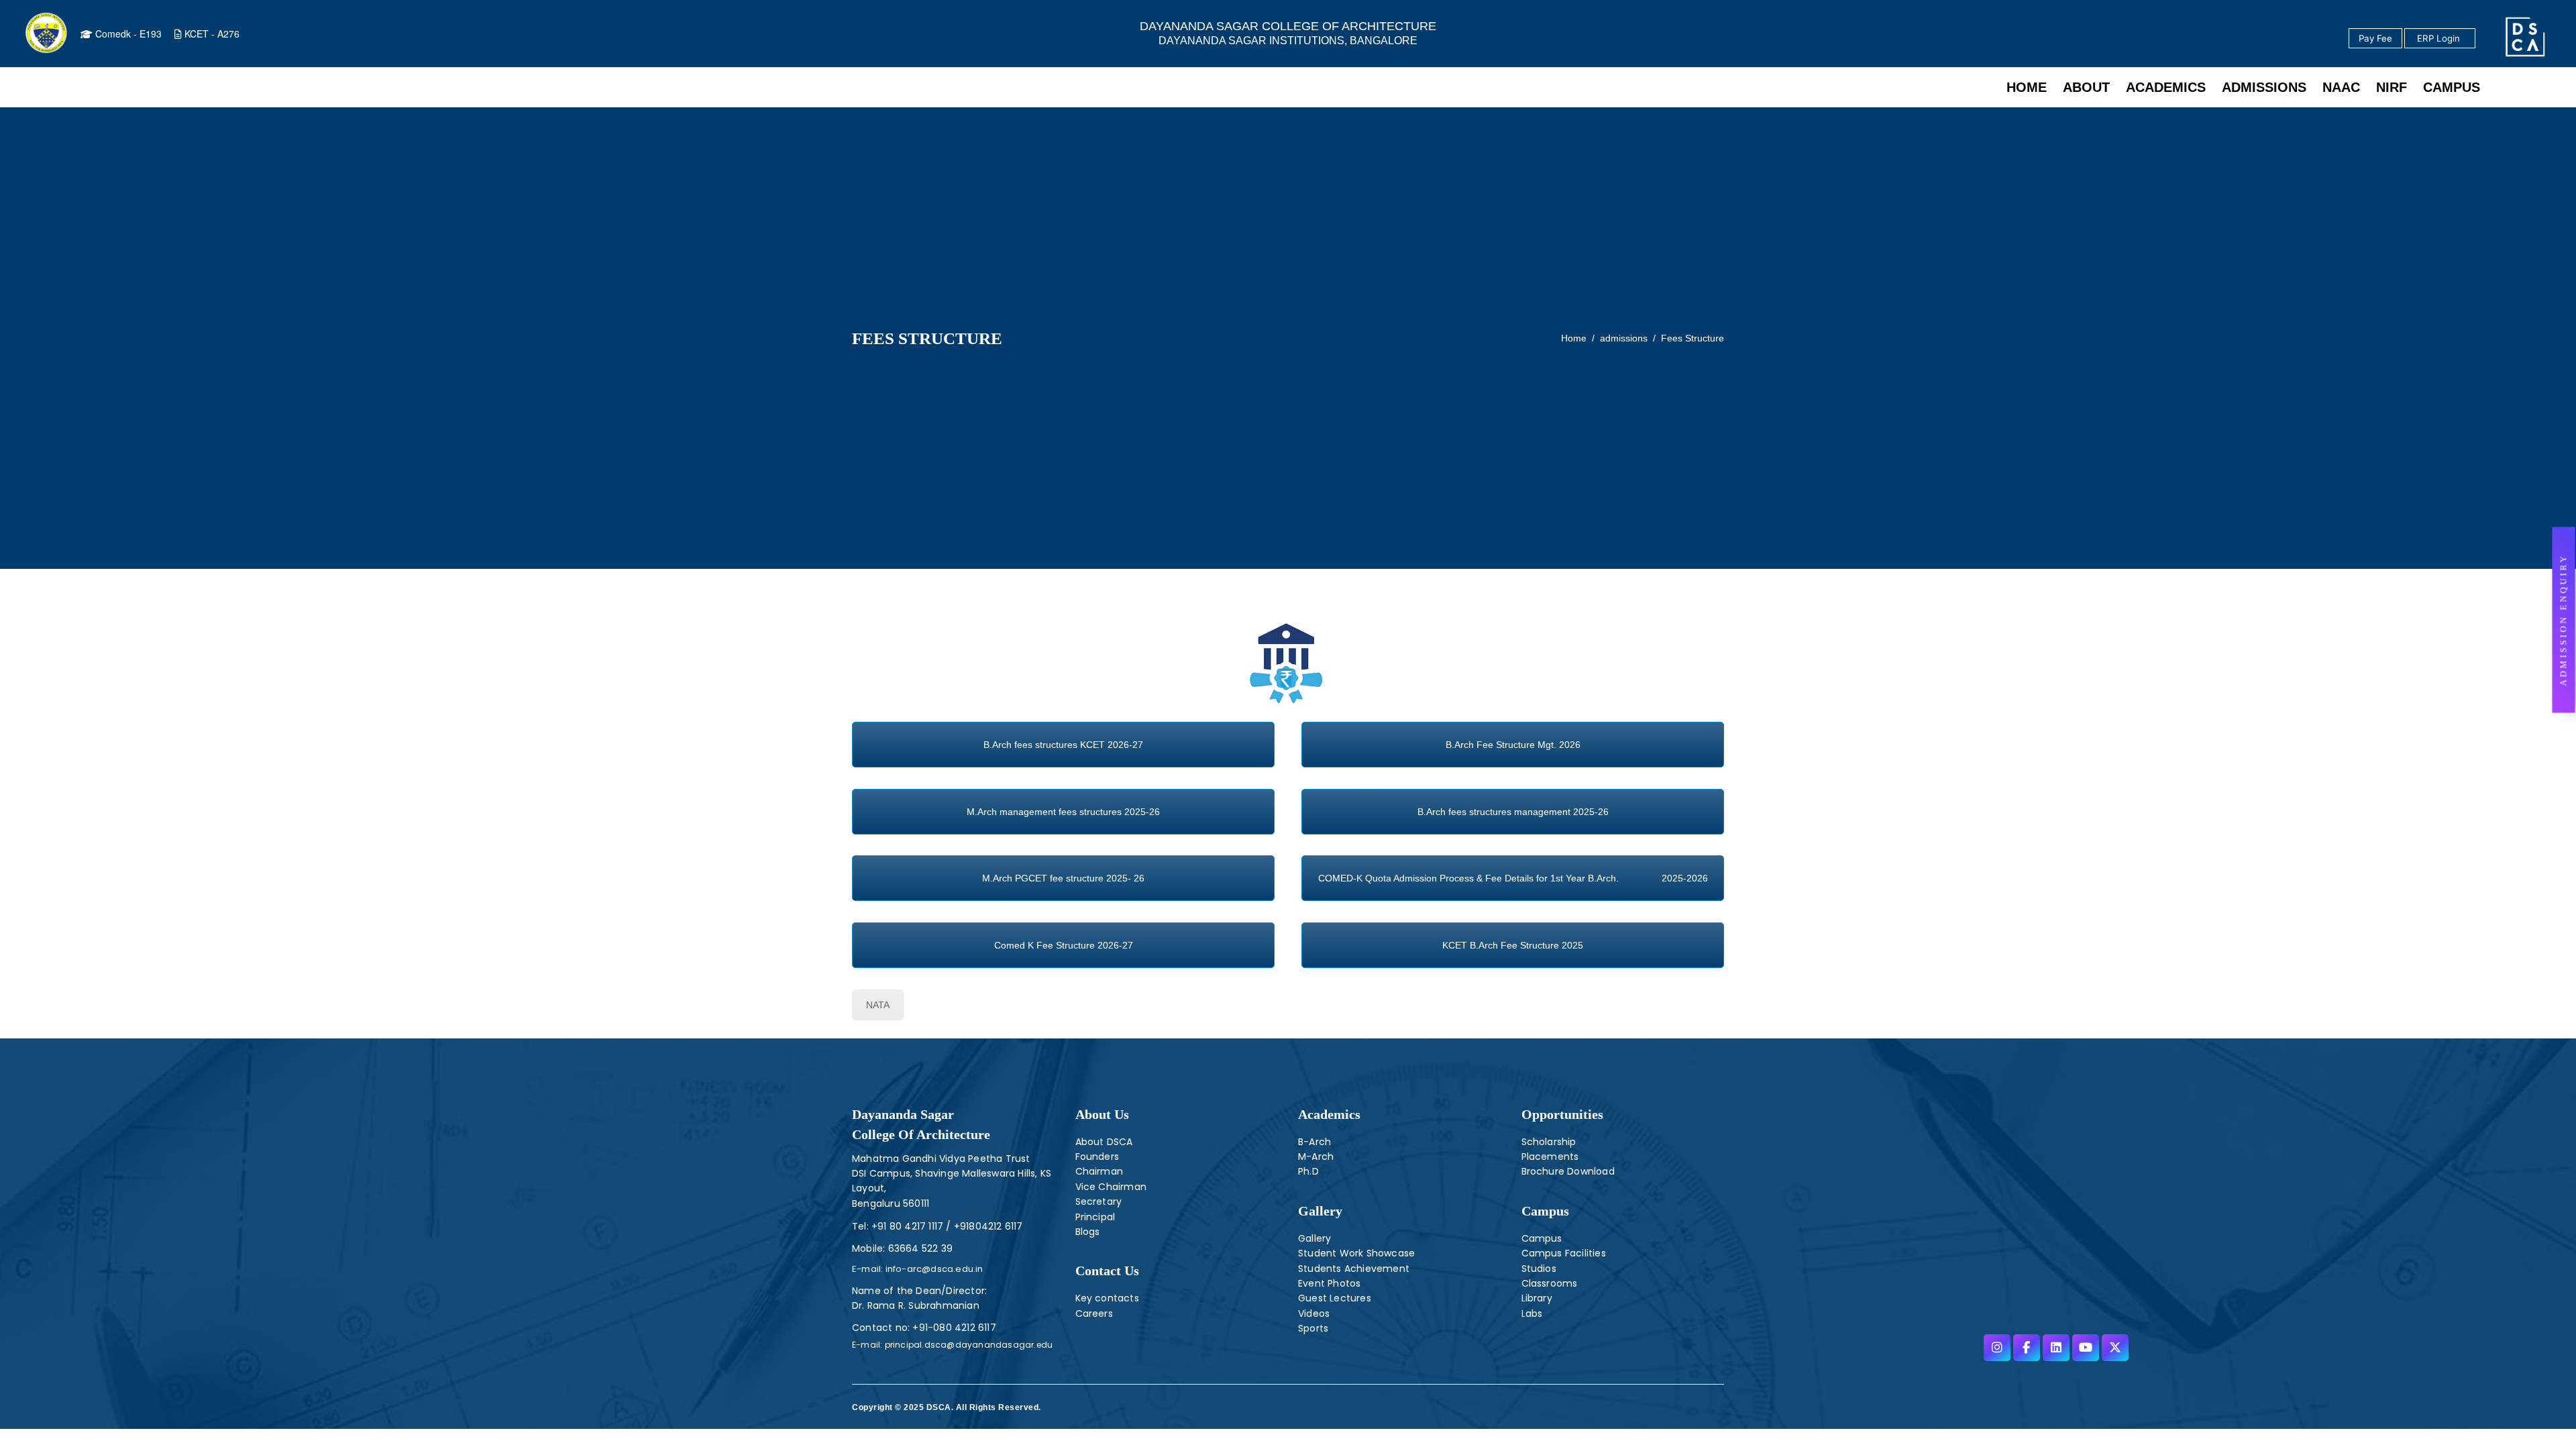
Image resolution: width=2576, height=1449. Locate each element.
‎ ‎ (2476, 39)
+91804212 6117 (987, 1226)
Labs (1532, 1313)
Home (1574, 338)
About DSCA (1104, 1142)
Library (1537, 1298)
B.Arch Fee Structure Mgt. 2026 (1513, 745)
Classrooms (1550, 1283)
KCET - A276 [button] (211, 34)
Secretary (1099, 1201)
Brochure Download (1568, 1171)
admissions (1624, 338)
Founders (1097, 1157)
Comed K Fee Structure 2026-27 (1064, 945)
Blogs (1088, 1232)
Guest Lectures (1335, 1298)
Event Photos (1329, 1283)
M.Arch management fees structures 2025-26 (1063, 812)
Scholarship (1549, 1142)
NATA (878, 1005)
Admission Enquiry (2564, 620)
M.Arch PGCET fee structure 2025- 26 (1063, 878)
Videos (1314, 1313)
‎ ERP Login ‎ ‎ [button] (2440, 38)
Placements (1550, 1157)
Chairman (1099, 1171)
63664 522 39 (920, 1248)
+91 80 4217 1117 (906, 1226)
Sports (1313, 1328)
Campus (1542, 1238)
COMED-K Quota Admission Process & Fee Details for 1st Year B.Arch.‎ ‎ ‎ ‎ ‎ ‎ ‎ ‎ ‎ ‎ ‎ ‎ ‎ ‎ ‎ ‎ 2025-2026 (1513, 878)
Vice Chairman (1111, 1187)
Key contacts (1107, 1298)
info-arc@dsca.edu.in (933, 1269)
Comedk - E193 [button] (127, 34)
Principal (1095, 1217)
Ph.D (1308, 1171)
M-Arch (1316, 1157)
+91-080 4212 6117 (954, 1328)
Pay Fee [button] (2375, 38)
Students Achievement (1354, 1269)
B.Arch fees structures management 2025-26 (1513, 812)
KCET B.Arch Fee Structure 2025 (1513, 945)
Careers (1094, 1313)
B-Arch (1314, 1142)
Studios (1539, 1269)
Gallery (1320, 1211)
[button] (2564, 620)
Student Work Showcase (1356, 1253)
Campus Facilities (1564, 1253)
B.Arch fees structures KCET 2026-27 (1063, 745)
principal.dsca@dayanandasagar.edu (967, 1345)
